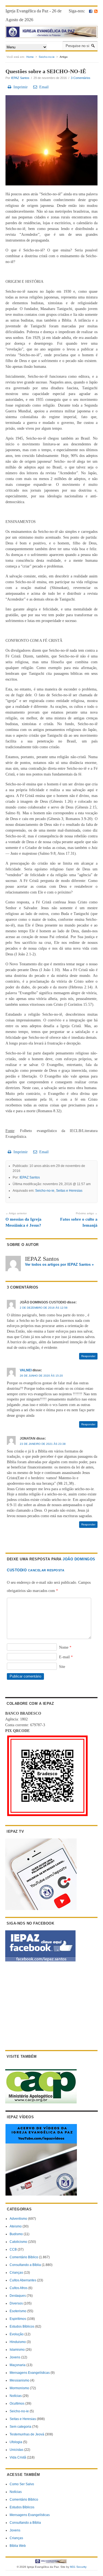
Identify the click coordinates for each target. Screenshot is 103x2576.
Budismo (16, 2234)
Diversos (16, 2303)
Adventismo (18, 2219)
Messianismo (20, 2380)
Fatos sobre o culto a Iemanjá (79, 1220)
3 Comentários (81, 78)
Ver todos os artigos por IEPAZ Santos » (59, 1264)
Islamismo (17, 2350)
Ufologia (16, 2442)
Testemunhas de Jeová (27, 2434)
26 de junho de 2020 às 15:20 (41, 1376)
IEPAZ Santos (20, 78)
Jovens (15, 2357)
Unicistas (16, 2450)
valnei (26, 1370)
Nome (65, 1647)
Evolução (17, 2334)
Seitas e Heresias (69, 1191)
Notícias (16, 2396)
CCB (13, 2249)
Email (43, 87)
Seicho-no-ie (47, 57)
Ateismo (16, 2226)
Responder (88, 1356)
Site (62, 1667)
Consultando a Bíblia (25, 2265)
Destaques (18, 2296)
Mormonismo (19, 2388)
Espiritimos (18, 2319)
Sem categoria (20, 2427)
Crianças (16, 2273)
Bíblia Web (18, 2546)
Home (30, 57)
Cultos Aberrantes (23, 2280)
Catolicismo (18, 2242)
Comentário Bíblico (24, 2257)
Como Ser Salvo (22, 2484)
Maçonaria (18, 2365)
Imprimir (20, 87)
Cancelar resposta (46, 1570)
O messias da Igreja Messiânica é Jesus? (23, 1220)
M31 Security (78, 2567)
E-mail (66, 1657)
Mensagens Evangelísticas (30, 2373)
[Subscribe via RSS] (96, 11)
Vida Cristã (18, 2457)
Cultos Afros (19, 2288)
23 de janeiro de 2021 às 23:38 (43, 1444)
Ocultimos (17, 2404)
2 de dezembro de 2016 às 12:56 (44, 1308)
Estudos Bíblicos (22, 2326)
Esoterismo (18, 2311)
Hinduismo (18, 2342)
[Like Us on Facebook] (91, 11)
